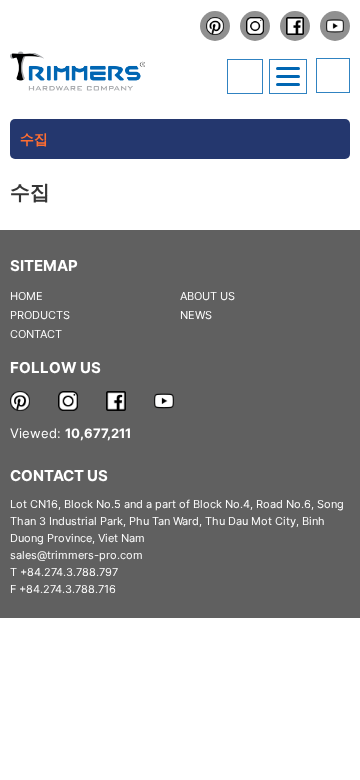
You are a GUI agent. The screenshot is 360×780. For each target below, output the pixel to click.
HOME (26, 296)
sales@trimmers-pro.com (76, 555)
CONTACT (36, 334)
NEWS (196, 315)
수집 (34, 138)
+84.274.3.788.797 (69, 572)
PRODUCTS (40, 315)
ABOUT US (207, 296)
